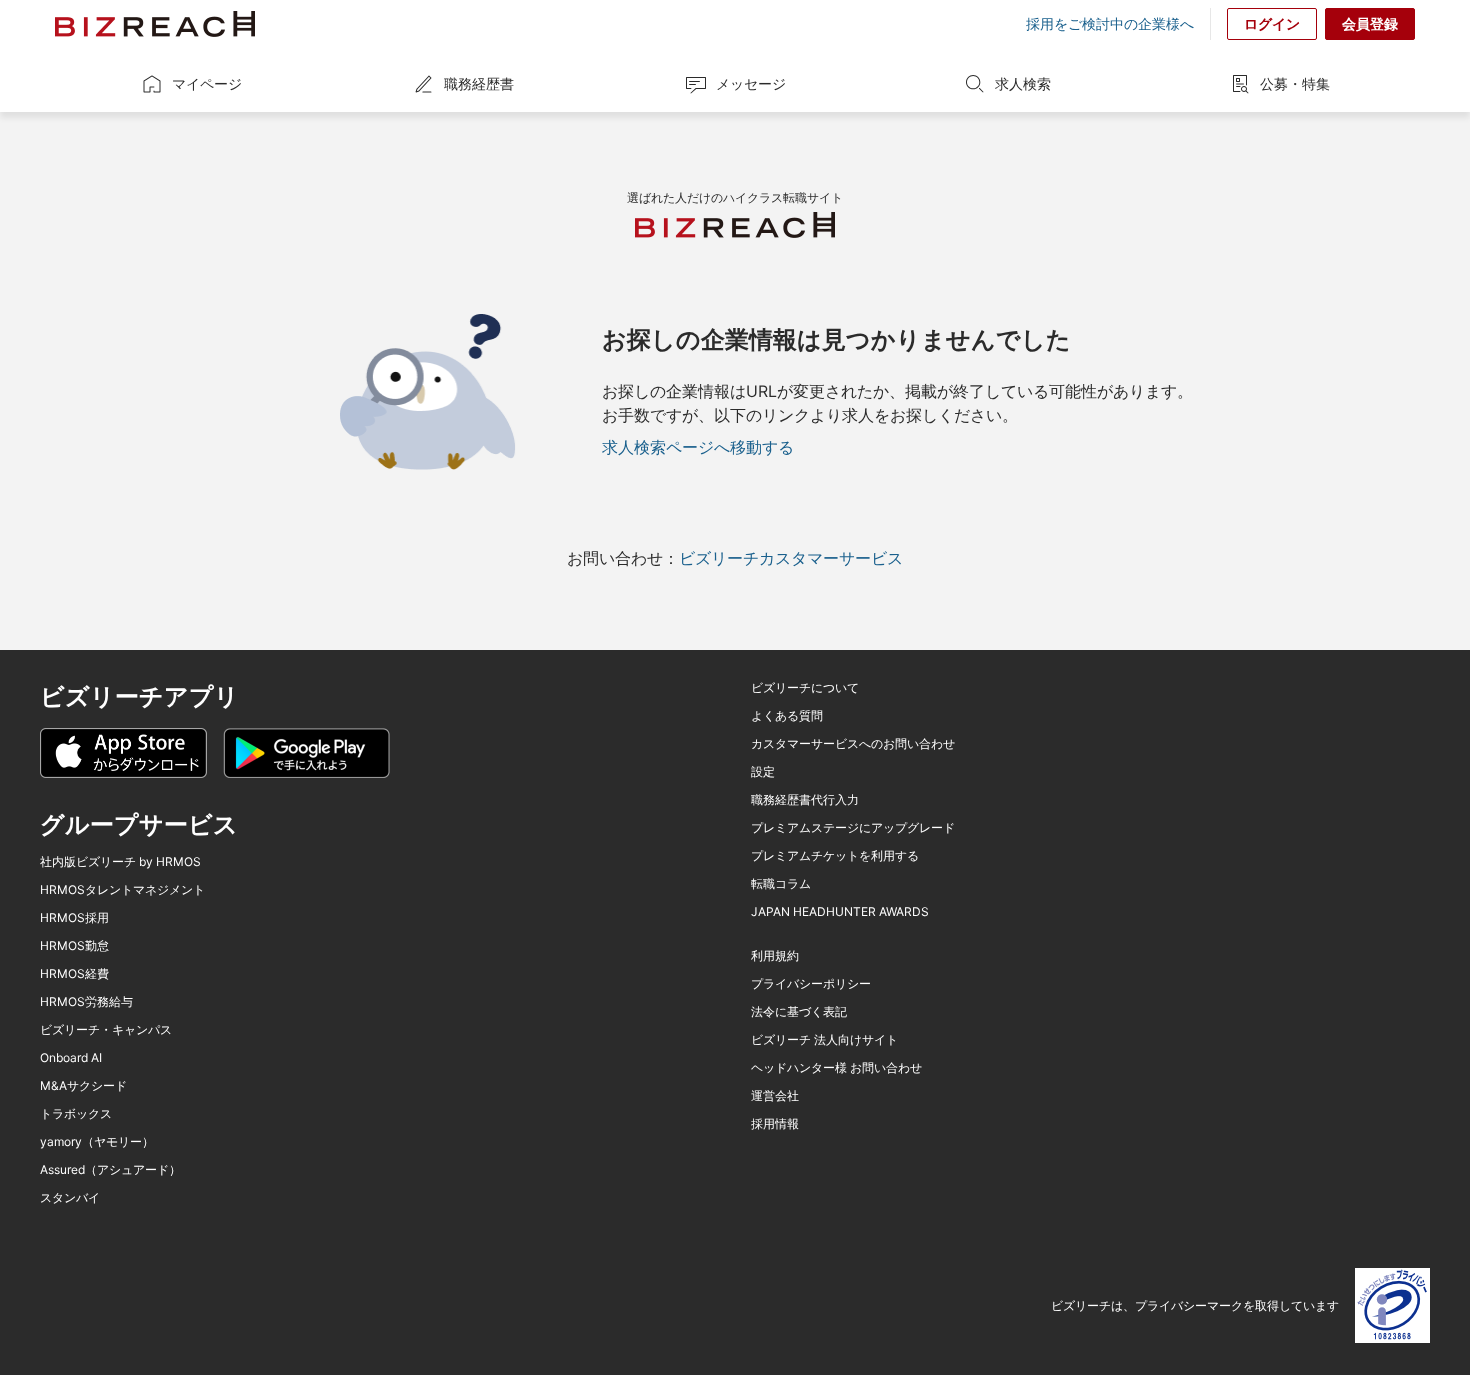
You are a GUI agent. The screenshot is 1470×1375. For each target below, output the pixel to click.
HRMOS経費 (74, 974)
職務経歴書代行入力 (805, 800)
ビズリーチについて (805, 688)
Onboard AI (71, 1058)
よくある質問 (787, 716)
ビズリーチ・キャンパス (106, 1030)
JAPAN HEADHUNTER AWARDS (840, 912)
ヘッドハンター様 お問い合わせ (836, 1068)
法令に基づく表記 (799, 1012)
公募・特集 (1295, 83)
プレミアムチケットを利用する (835, 856)
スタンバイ (70, 1198)
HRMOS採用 (74, 918)
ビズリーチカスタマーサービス (791, 558)
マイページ (207, 83)
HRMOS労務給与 (86, 1002)
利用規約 (775, 956)
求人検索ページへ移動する (698, 447)
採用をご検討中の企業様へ (1110, 24)
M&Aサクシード (83, 1086)
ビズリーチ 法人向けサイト (824, 1040)
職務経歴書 (479, 83)
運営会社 (775, 1096)
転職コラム (781, 884)
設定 (763, 772)
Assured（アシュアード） (110, 1170)
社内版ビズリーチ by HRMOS (120, 862)
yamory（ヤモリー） (97, 1142)
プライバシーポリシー (811, 984)
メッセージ (751, 83)
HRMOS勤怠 (74, 946)
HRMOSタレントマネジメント (122, 890)
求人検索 (1023, 83)
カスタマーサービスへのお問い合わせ (853, 744)
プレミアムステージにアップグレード (853, 828)
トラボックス (76, 1114)
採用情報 (775, 1124)
